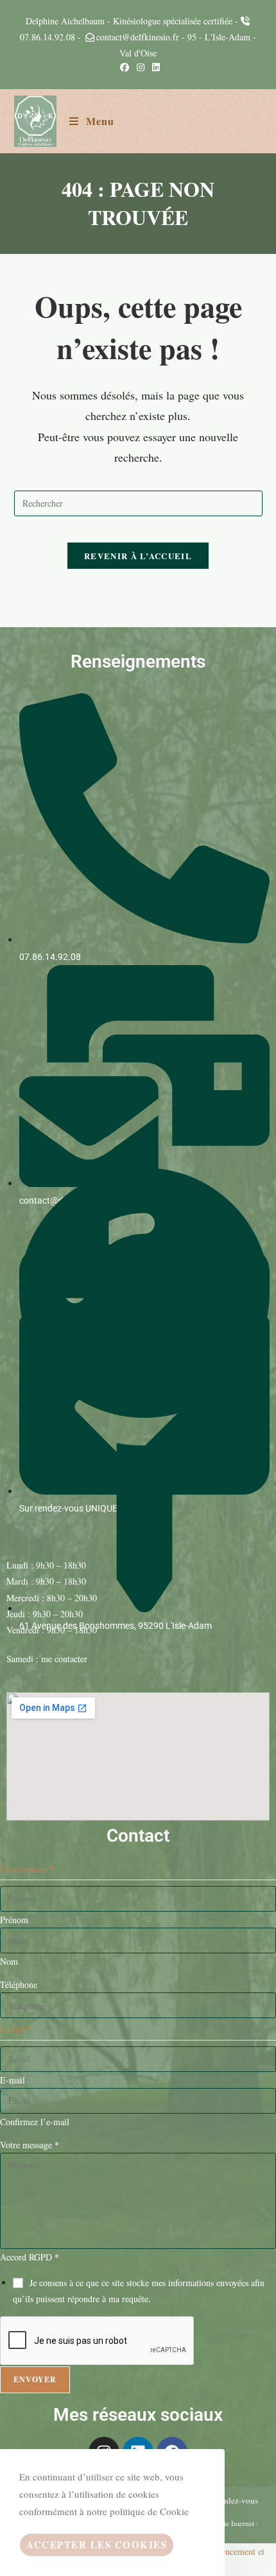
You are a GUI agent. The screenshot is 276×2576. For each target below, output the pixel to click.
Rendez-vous (235, 2500)
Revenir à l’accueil (138, 556)
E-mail (13, 2080)
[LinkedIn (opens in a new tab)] (154, 67)
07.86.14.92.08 (47, 37)
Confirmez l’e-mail (35, 2122)
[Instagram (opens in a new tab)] (141, 67)
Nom (9, 1961)
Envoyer (35, 2379)
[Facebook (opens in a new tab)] (125, 67)
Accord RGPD (30, 2257)
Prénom (14, 1920)
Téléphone (19, 1984)
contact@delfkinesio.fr (138, 37)
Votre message (30, 2145)
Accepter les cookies (97, 2545)
